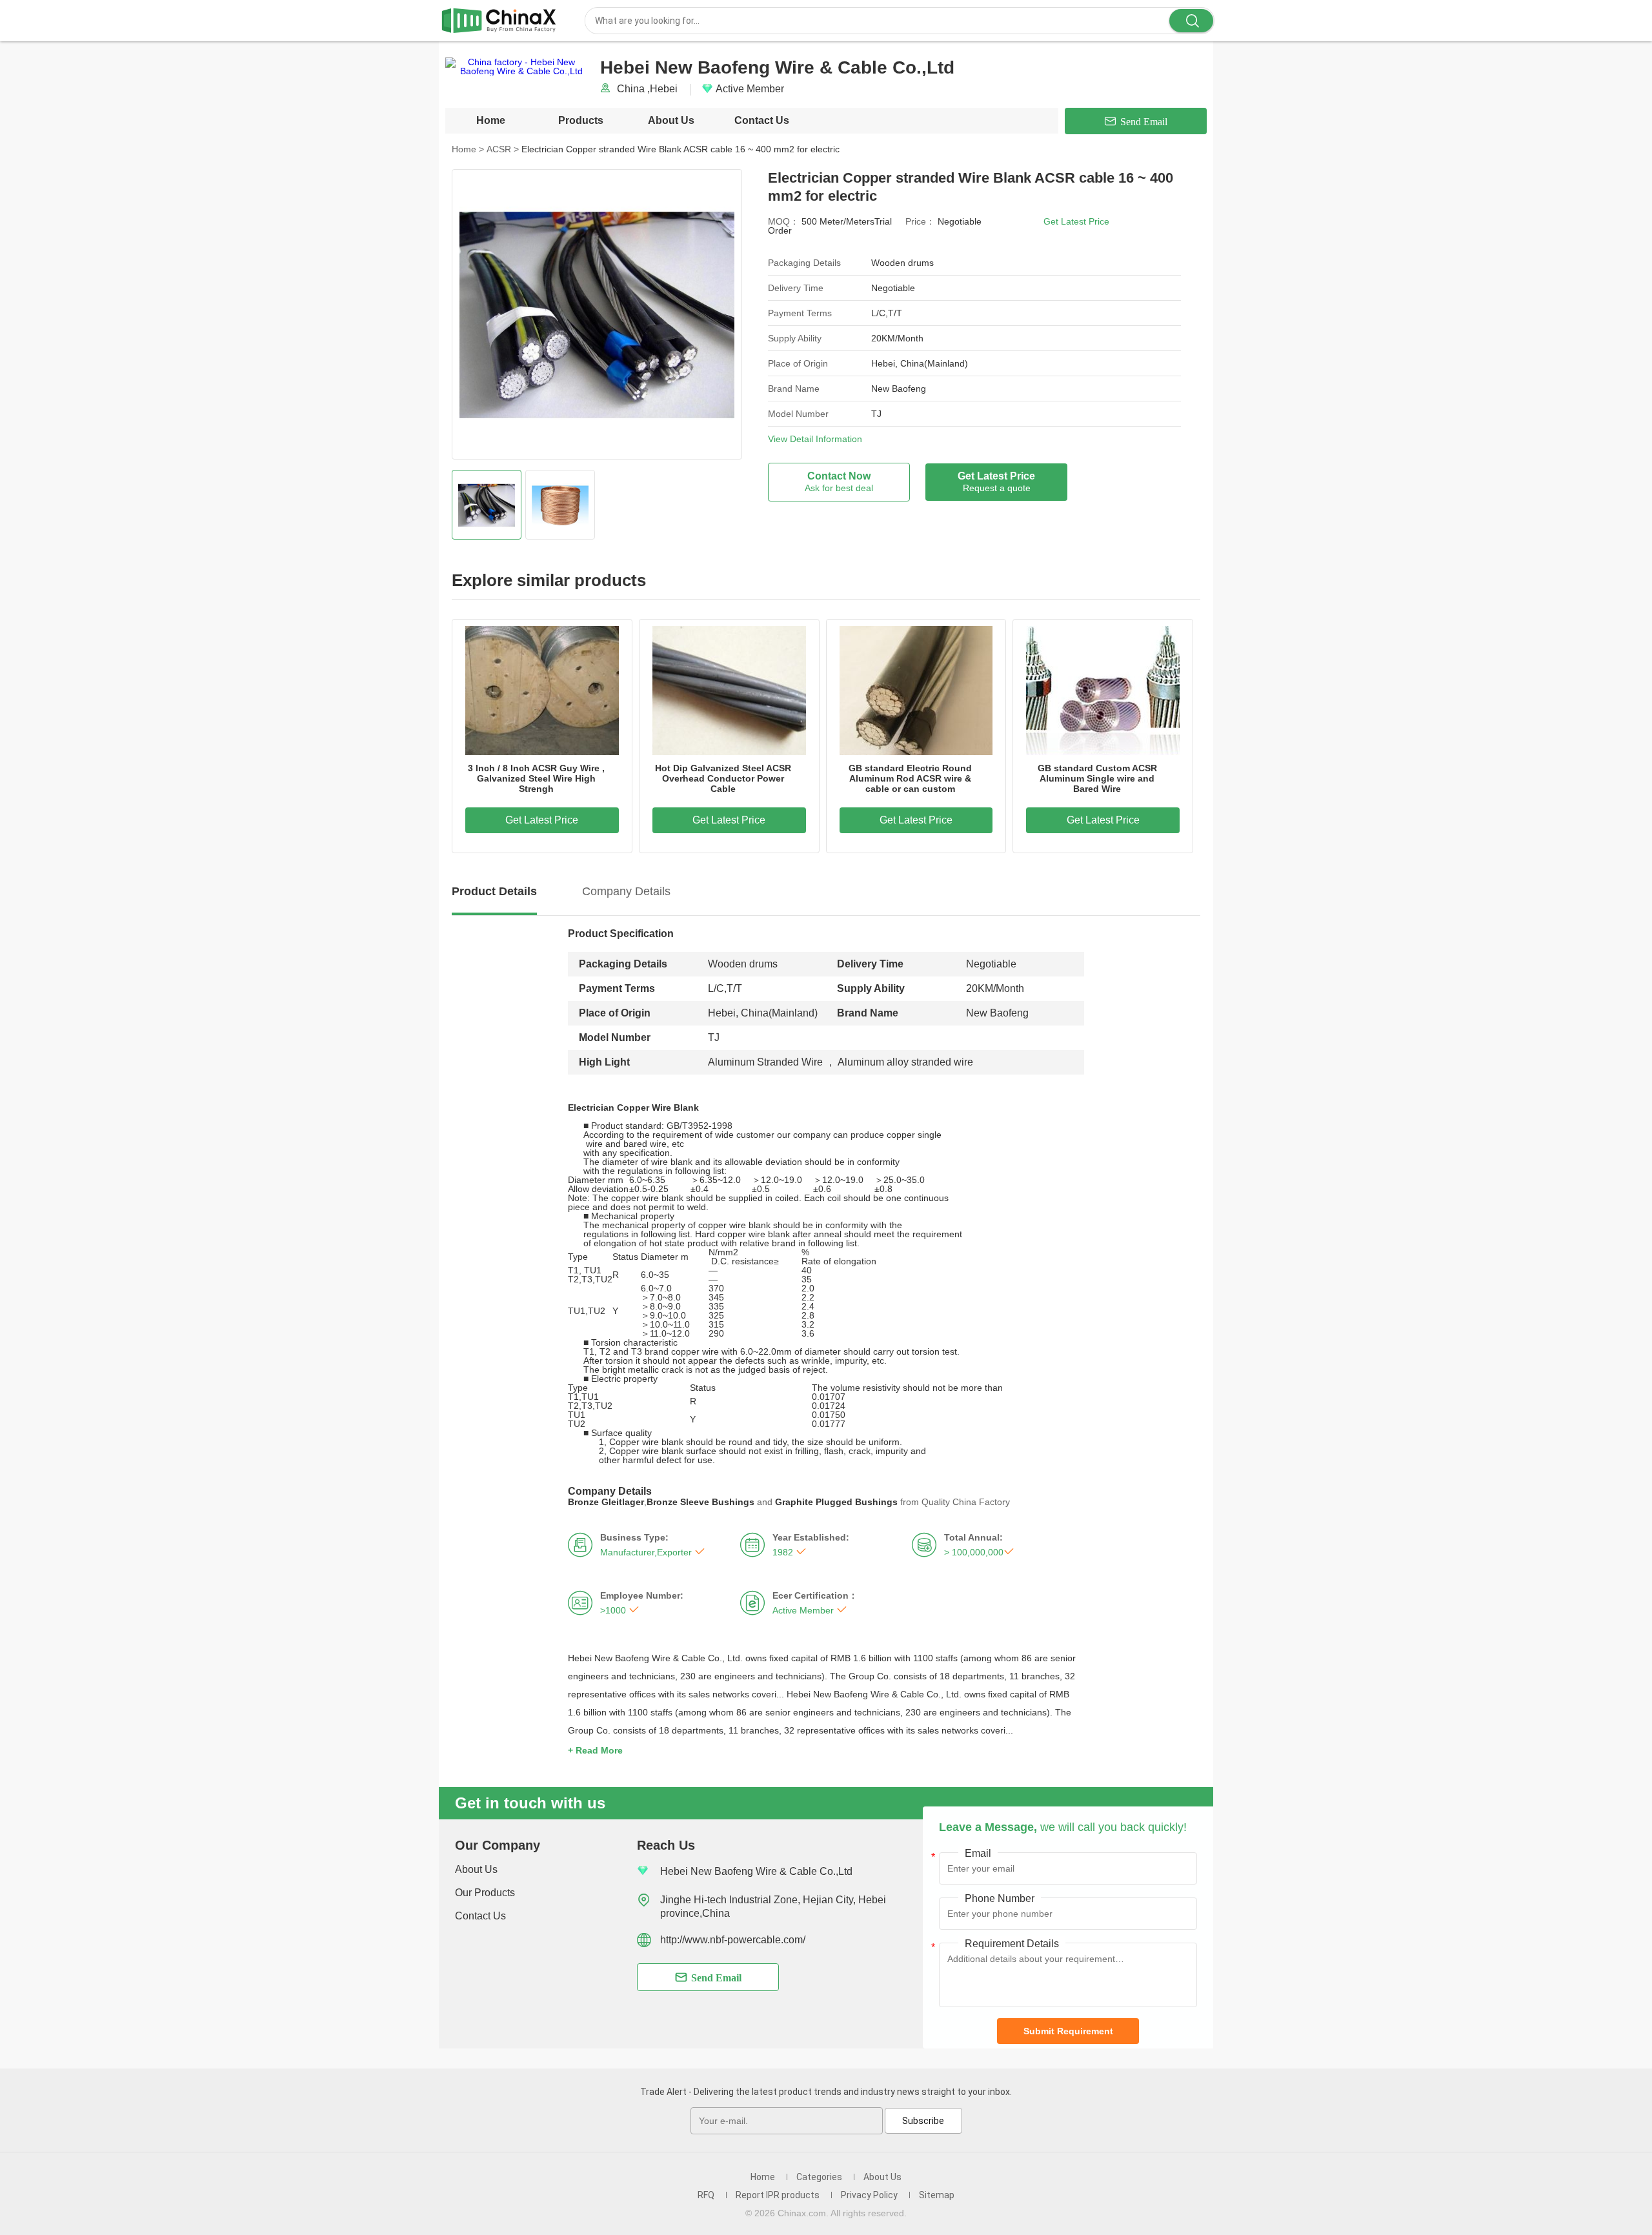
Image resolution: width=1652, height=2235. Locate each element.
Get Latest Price (1076, 221)
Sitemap (937, 2195)
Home (491, 120)
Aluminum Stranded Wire (765, 1062)
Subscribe (923, 2121)
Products (581, 120)
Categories (819, 2177)
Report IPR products (778, 2195)
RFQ (706, 2195)
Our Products (485, 1893)
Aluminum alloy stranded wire (904, 1062)
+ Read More (595, 1750)
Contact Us (762, 120)
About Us (671, 120)
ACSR (503, 149)
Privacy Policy (869, 2195)
